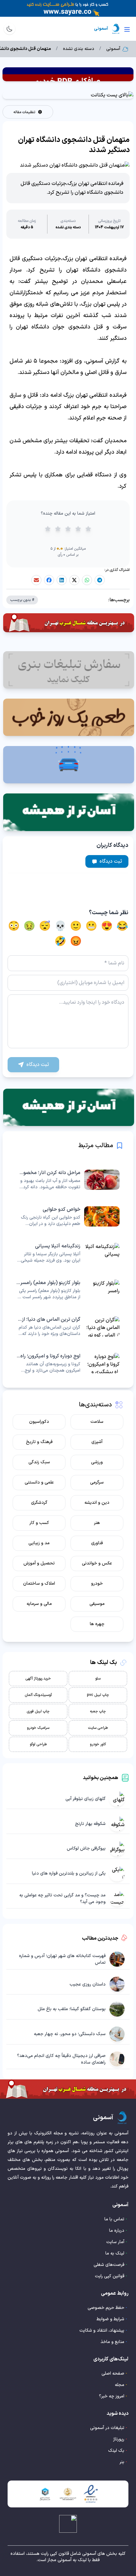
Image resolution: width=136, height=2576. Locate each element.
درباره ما (117, 2231)
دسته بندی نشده (79, 49)
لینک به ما (115, 2253)
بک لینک (116, 2451)
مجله (120, 2385)
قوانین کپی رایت (110, 2276)
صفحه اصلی (113, 2374)
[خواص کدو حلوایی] (68, 1216)
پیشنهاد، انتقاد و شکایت (102, 2331)
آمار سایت (115, 2242)
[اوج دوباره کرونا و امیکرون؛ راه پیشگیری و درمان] (68, 1363)
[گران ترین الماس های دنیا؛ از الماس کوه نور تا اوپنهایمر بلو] (68, 1326)
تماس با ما (114, 2219)
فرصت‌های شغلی (109, 2265)
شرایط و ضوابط (110, 2319)
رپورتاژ (119, 2439)
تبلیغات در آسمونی (107, 2428)
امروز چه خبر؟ (112, 2396)
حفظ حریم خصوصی (106, 2308)
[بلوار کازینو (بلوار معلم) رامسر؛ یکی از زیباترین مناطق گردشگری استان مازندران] (68, 1290)
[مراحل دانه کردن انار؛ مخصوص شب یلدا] (68, 1180)
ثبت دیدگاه (111, 861)
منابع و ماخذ (112, 2342)
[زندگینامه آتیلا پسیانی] (68, 1253)
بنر (122, 2462)
